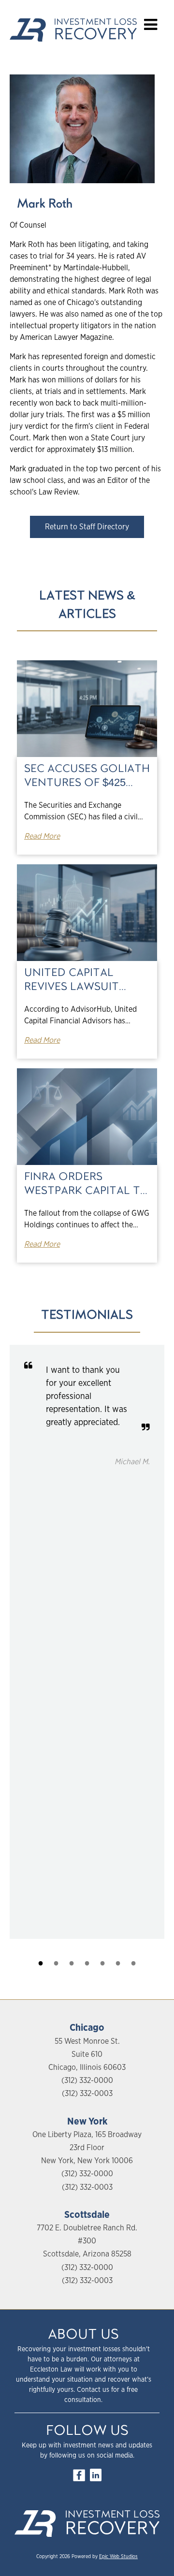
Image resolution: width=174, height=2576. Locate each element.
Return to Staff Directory (87, 527)
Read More (42, 836)
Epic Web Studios (118, 2557)
